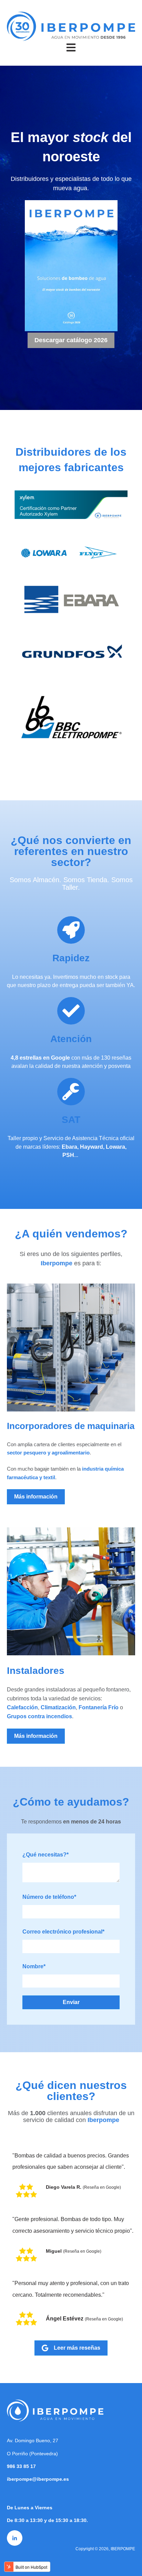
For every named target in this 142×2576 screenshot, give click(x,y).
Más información (36, 1497)
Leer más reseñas (77, 2348)
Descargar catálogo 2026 (71, 340)
